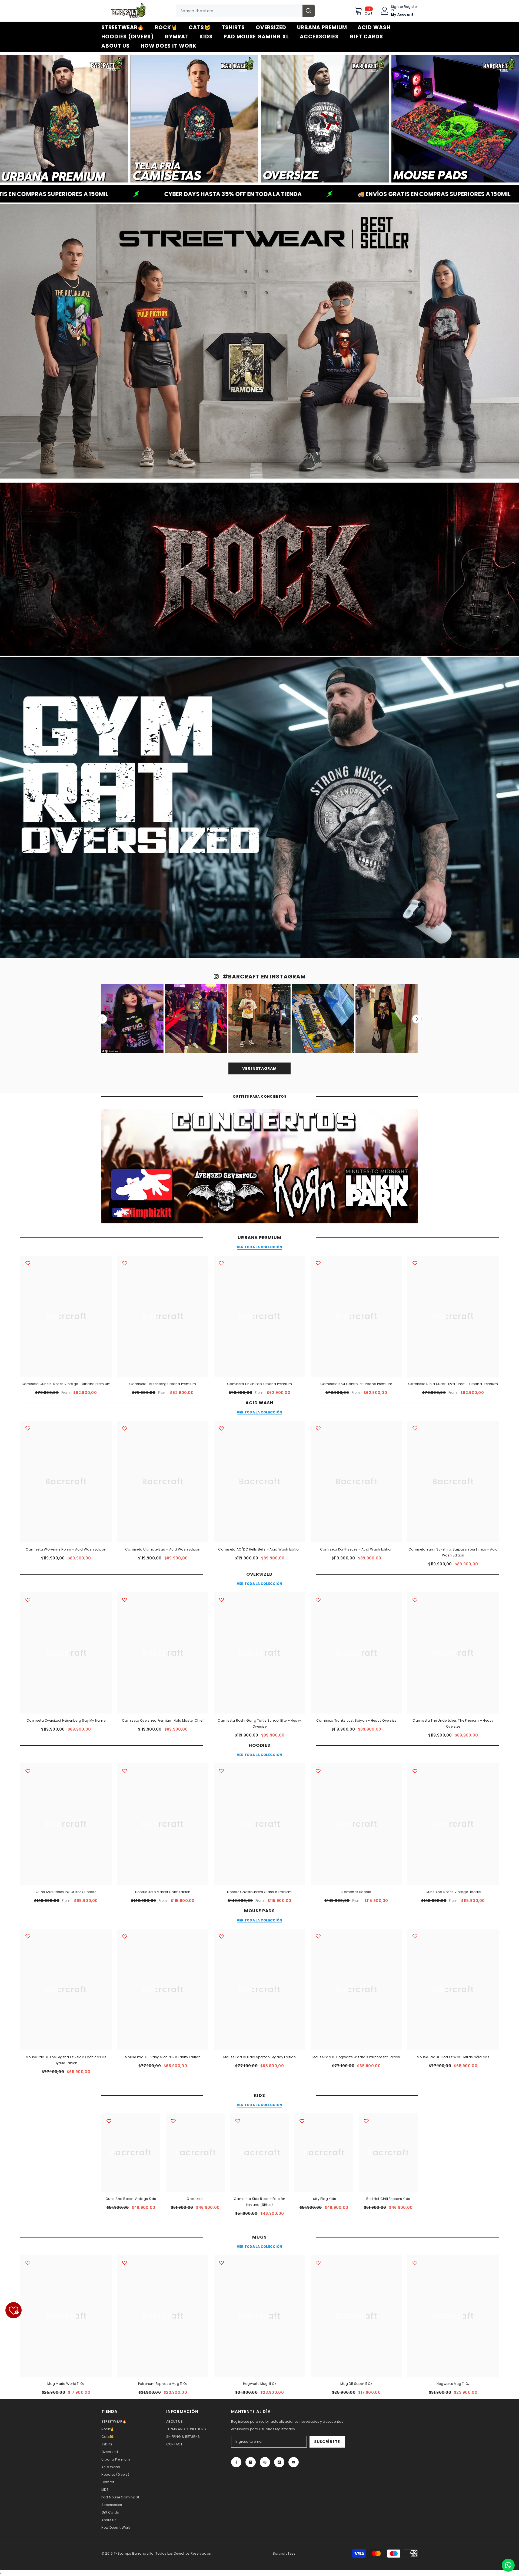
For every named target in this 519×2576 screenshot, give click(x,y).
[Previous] (102, 1019)
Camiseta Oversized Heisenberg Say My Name (66, 1720)
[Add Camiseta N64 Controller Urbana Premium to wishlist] (318, 1263)
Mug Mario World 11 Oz (66, 2384)
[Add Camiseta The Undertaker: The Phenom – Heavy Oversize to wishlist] (415, 1600)
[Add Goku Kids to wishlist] (173, 2121)
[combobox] (239, 11)
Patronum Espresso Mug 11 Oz (163, 2384)
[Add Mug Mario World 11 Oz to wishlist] (28, 2263)
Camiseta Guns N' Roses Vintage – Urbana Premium (66, 1384)
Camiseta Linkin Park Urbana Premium (259, 1384)
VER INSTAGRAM (259, 1068)
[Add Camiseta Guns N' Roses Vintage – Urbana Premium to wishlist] (28, 1263)
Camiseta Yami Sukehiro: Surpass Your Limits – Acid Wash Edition (453, 1552)
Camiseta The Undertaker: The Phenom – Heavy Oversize (453, 1723)
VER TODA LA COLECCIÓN (259, 1247)
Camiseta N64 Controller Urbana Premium (356, 1384)
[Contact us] (508, 2565)
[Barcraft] (64, 119)
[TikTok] (279, 2462)
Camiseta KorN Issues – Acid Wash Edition (356, 1549)
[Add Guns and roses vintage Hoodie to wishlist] (415, 1771)
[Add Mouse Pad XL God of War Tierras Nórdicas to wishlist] (415, 1936)
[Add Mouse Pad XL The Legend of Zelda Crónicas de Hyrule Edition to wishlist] (28, 1936)
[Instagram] (251, 2462)
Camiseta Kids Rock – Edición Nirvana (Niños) (259, 2202)
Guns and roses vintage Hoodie (453, 1892)
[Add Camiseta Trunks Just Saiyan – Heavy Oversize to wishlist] (318, 1600)
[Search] (245, 11)
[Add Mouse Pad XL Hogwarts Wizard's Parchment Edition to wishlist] (318, 1936)
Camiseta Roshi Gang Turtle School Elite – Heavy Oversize (259, 1723)
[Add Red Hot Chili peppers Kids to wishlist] (366, 2121)
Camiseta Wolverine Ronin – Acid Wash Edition (66, 1549)
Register (411, 7)
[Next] (417, 1019)
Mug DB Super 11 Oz (356, 2384)
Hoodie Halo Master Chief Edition (163, 1892)
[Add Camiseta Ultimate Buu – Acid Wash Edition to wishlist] (125, 1428)
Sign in (395, 8)
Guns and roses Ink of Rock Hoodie (66, 1892)
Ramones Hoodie (356, 1892)
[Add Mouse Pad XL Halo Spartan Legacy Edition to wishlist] (221, 1936)
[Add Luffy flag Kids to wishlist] (302, 2121)
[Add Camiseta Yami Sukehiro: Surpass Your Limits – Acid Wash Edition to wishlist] (415, 1428)
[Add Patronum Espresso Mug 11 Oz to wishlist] (125, 2263)
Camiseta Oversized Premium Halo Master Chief (163, 1720)
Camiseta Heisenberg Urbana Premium (163, 1384)
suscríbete (327, 2442)
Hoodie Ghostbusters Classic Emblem (259, 1892)
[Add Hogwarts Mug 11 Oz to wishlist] (221, 2263)
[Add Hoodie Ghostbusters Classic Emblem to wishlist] (221, 1771)
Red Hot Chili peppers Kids (388, 2199)
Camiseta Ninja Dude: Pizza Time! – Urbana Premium (453, 1384)
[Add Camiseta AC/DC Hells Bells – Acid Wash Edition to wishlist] (221, 1428)
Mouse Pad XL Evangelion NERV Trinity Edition (163, 2057)
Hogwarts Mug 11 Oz (259, 2384)
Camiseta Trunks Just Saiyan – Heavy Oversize (356, 1720)
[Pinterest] (265, 2462)
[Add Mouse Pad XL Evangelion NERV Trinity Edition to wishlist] (125, 1936)
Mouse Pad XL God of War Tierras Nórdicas (453, 2057)
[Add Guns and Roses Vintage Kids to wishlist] (109, 2121)
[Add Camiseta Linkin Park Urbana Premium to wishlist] (221, 1263)
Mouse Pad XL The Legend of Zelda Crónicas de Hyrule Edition (66, 2060)
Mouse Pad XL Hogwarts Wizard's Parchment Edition (356, 2057)
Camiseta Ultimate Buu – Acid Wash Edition (163, 1549)
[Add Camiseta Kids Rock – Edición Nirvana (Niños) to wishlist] (238, 2121)
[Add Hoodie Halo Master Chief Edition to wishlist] (125, 1771)
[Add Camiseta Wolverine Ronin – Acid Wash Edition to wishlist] (28, 1428)
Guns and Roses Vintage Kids (131, 2199)
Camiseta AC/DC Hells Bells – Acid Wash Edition (259, 1549)
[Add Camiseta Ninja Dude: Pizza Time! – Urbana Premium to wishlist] (415, 1263)
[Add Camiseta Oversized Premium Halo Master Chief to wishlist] (125, 1600)
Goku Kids (195, 2199)
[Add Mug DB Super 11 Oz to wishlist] (318, 2263)
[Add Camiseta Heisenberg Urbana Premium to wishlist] (125, 1263)
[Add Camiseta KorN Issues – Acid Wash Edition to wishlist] (318, 1428)
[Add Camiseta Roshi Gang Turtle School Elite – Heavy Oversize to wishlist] (221, 1600)
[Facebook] (236, 2462)
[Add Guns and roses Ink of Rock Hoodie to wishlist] (28, 1771)
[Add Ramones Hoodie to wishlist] (318, 1771)
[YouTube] (294, 2462)
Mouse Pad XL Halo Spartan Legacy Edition (259, 2057)
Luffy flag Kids (324, 2199)
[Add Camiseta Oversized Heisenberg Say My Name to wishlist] (28, 1600)
